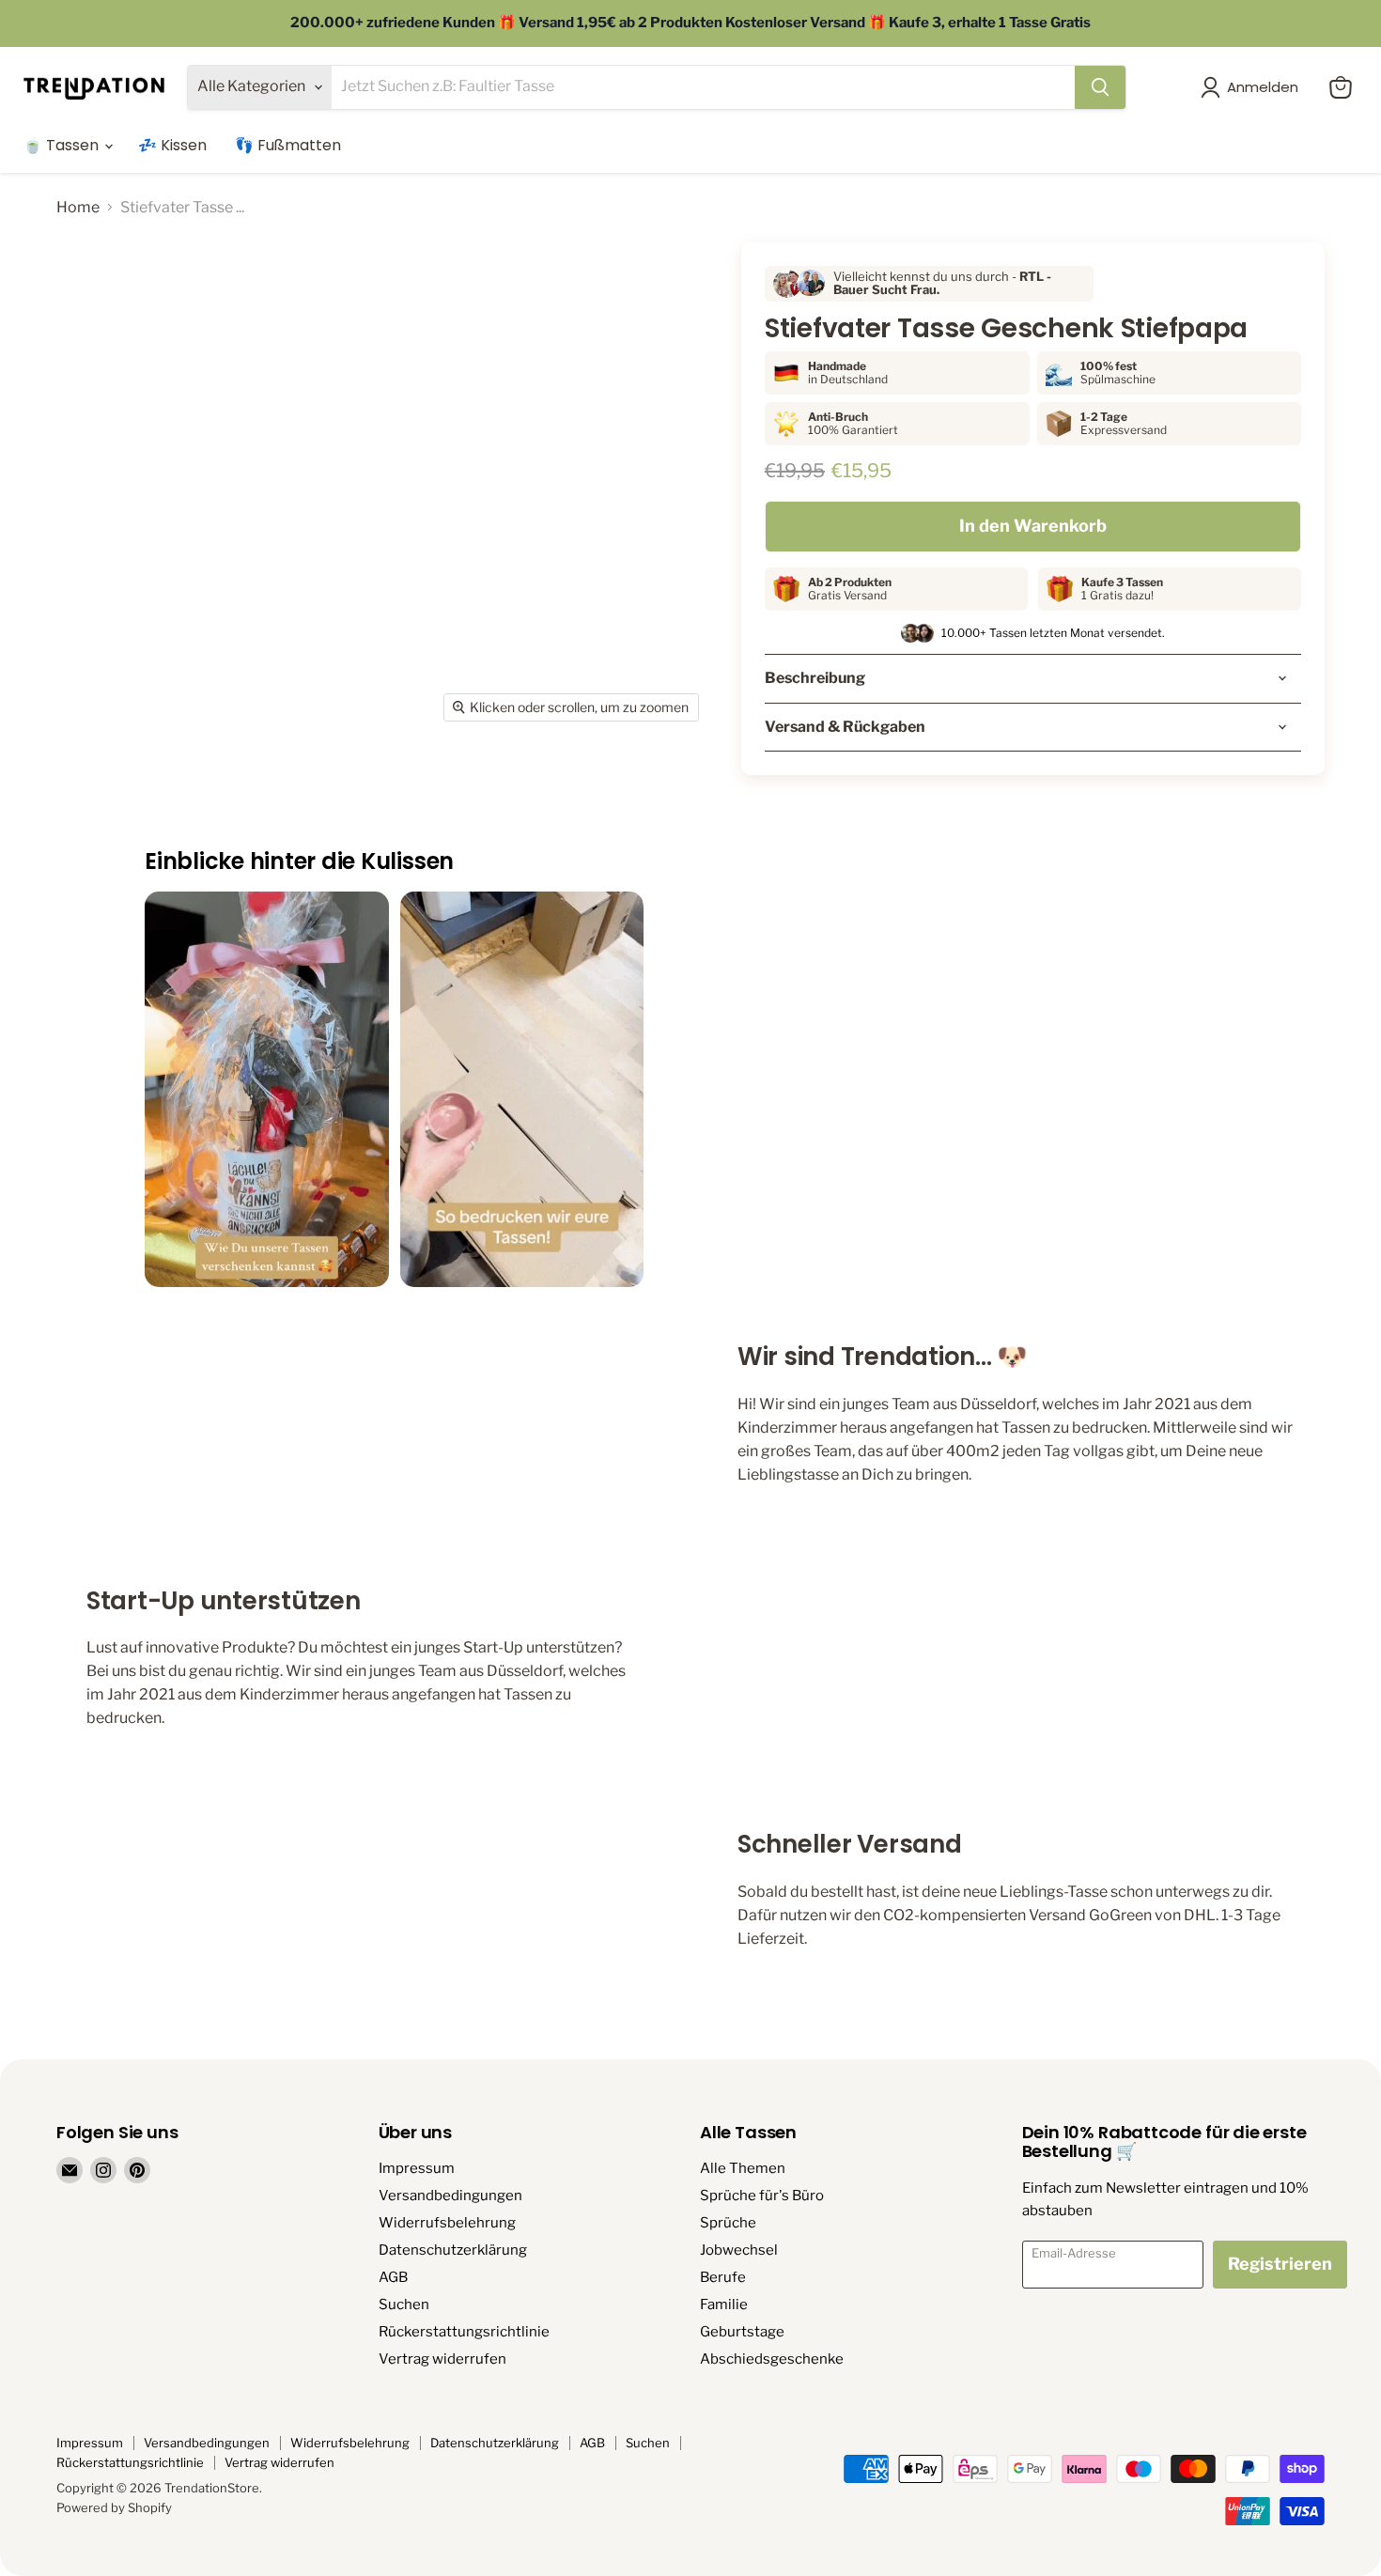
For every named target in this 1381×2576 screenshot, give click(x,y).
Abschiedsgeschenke (772, 2359)
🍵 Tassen (63, 145)
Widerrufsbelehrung (447, 2223)
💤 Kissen (172, 145)
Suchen (404, 2304)
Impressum (417, 2168)
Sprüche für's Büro (762, 2196)
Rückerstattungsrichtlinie (464, 2332)
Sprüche (728, 2223)
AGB (393, 2277)
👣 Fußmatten (288, 145)
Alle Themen (743, 2168)
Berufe (723, 2277)
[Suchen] (1100, 87)
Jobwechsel (739, 2250)
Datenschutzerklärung (453, 2250)
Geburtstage (742, 2332)
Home (78, 208)
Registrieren (1280, 2264)
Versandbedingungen (450, 2196)
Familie (724, 2304)
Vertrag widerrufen (442, 2359)
